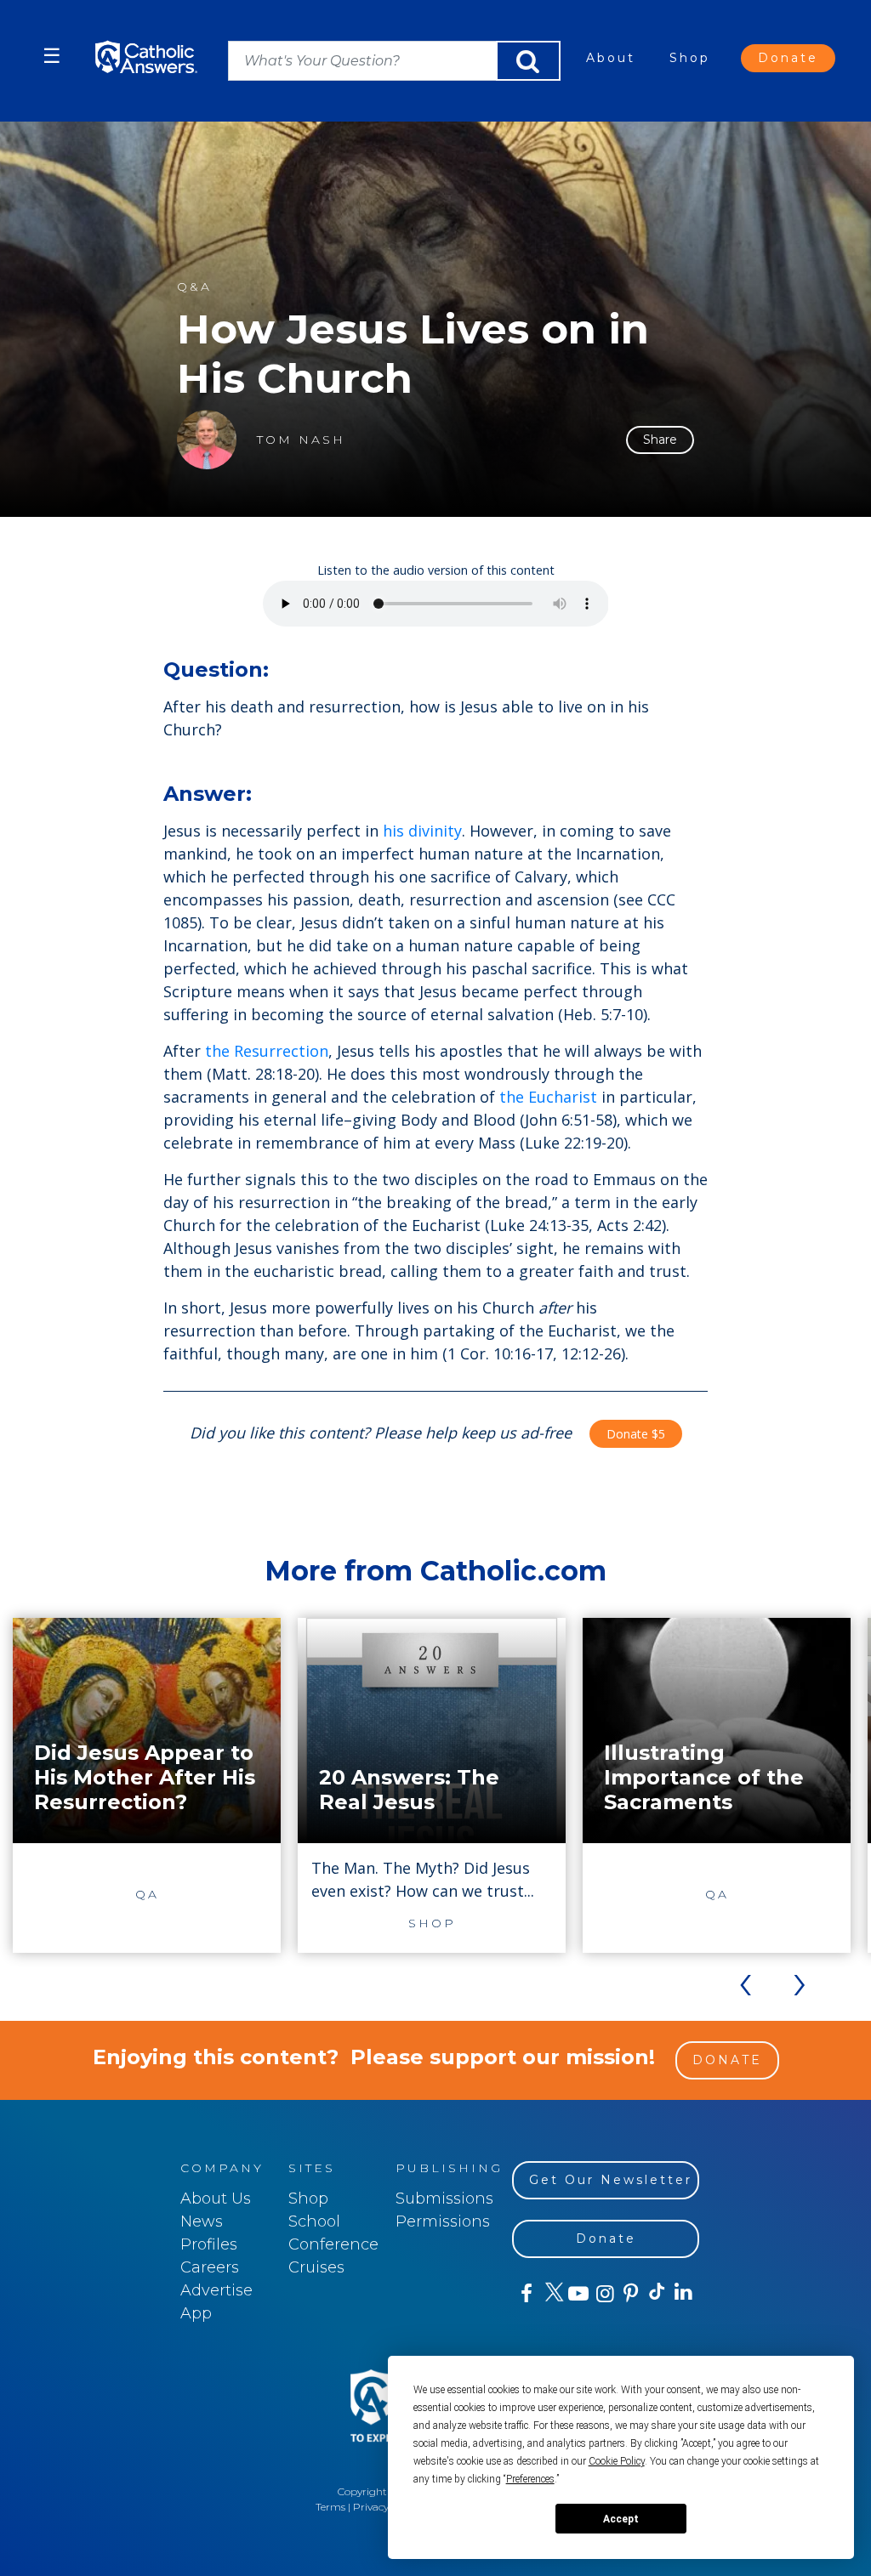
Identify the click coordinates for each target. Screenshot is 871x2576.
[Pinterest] (630, 2294)
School (314, 2221)
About (611, 58)
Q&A (194, 287)
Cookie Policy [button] (617, 2461)
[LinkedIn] (683, 2293)
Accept (621, 2519)
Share (660, 440)
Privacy (371, 2507)
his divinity (422, 831)
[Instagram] (603, 2294)
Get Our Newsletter (611, 2180)
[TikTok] (656, 2294)
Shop (690, 58)
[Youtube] (578, 2294)
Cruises (316, 2267)
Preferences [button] (530, 2479)
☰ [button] (52, 56)
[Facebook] (525, 2294)
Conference (333, 2244)
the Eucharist (548, 1097)
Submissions (444, 2199)
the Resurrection (267, 1051)
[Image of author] (207, 440)
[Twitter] (552, 2294)
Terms (330, 2507)
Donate (788, 58)
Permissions (443, 2221)
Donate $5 (636, 1434)
